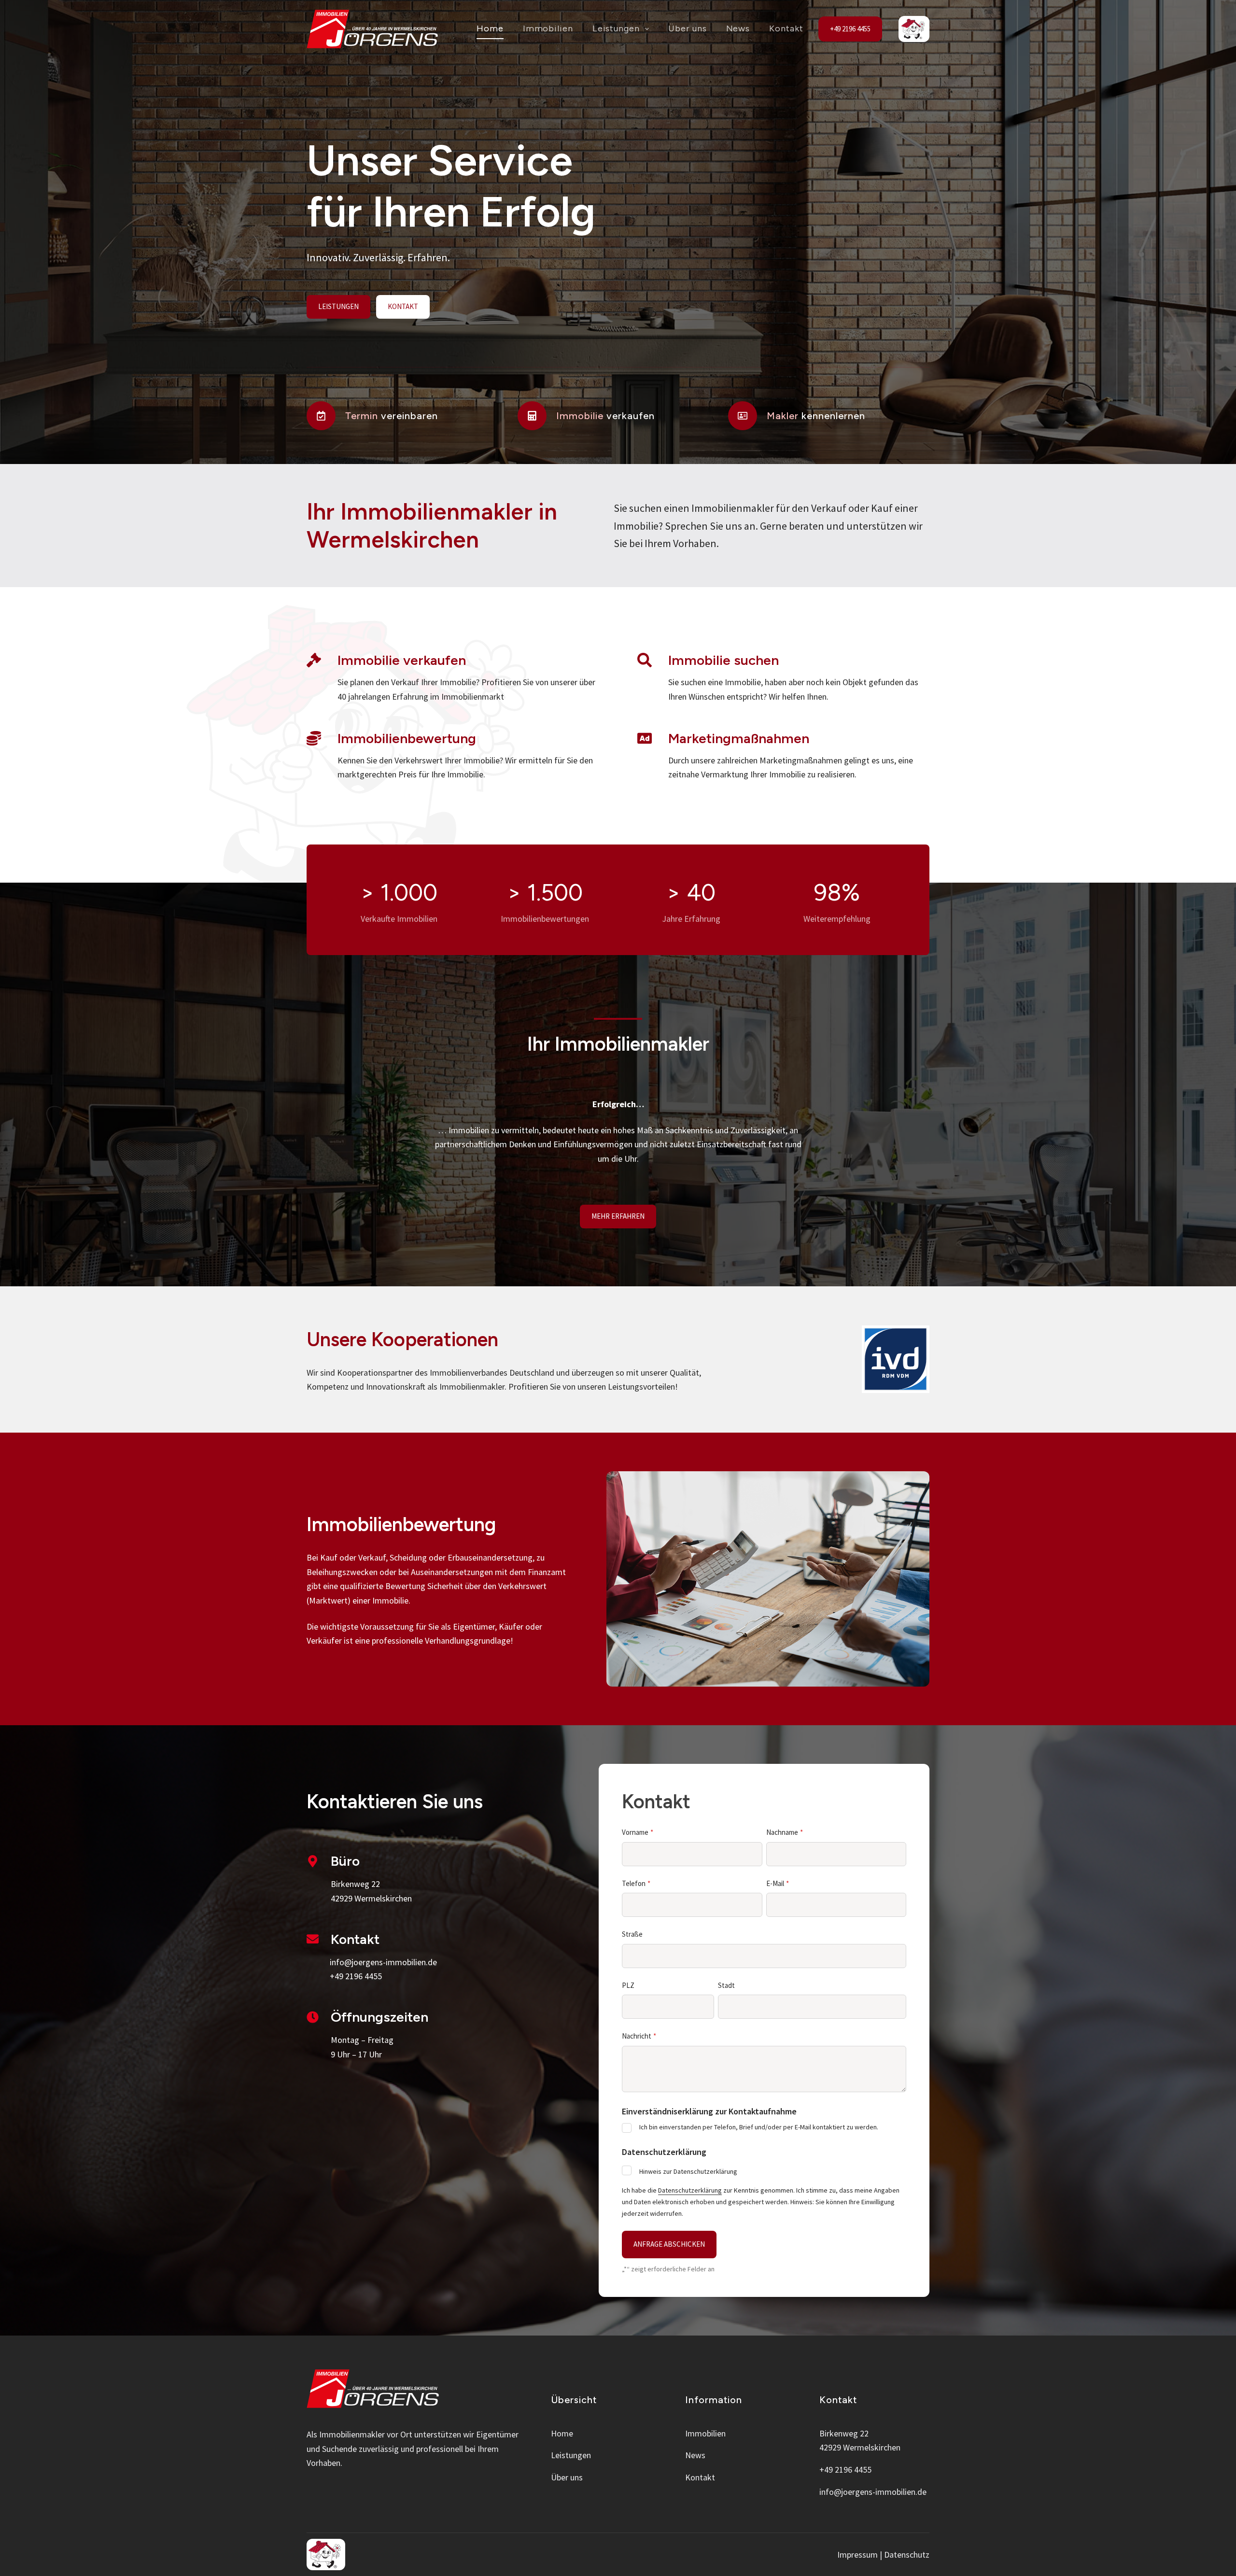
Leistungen (616, 28)
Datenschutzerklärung (690, 2190)
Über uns (687, 28)
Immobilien (548, 28)
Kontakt (786, 28)
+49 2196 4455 (850, 29)
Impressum (857, 2555)
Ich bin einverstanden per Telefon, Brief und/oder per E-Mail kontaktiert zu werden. (759, 2127)
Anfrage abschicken (669, 2244)
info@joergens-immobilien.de (873, 2492)
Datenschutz (907, 2555)
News (738, 28)
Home (490, 28)
